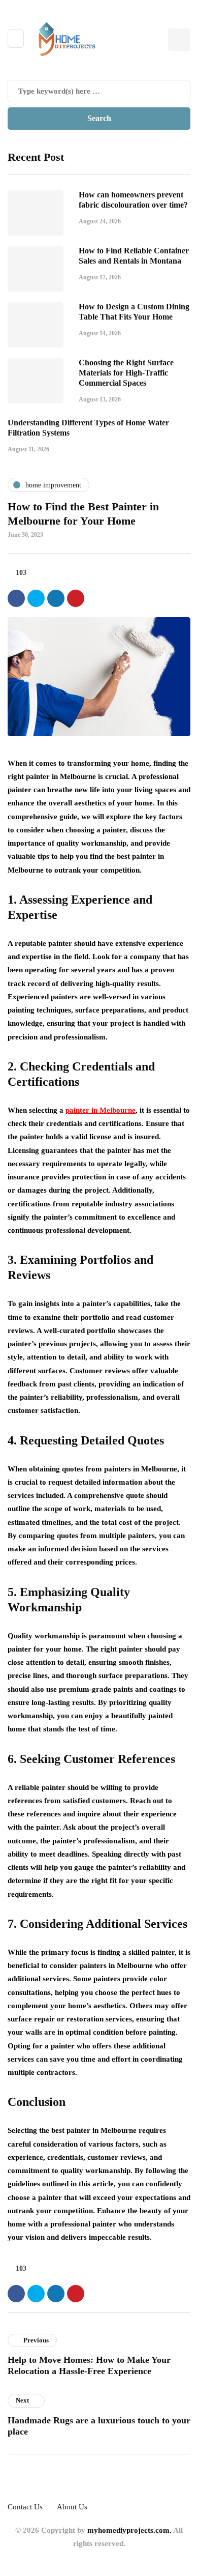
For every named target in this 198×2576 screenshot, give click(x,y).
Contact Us (25, 2507)
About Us (72, 2507)
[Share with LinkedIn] (56, 598)
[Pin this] (76, 598)
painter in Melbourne (101, 1110)
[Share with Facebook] (16, 598)
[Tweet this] (36, 598)
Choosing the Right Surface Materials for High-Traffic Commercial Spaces (126, 373)
